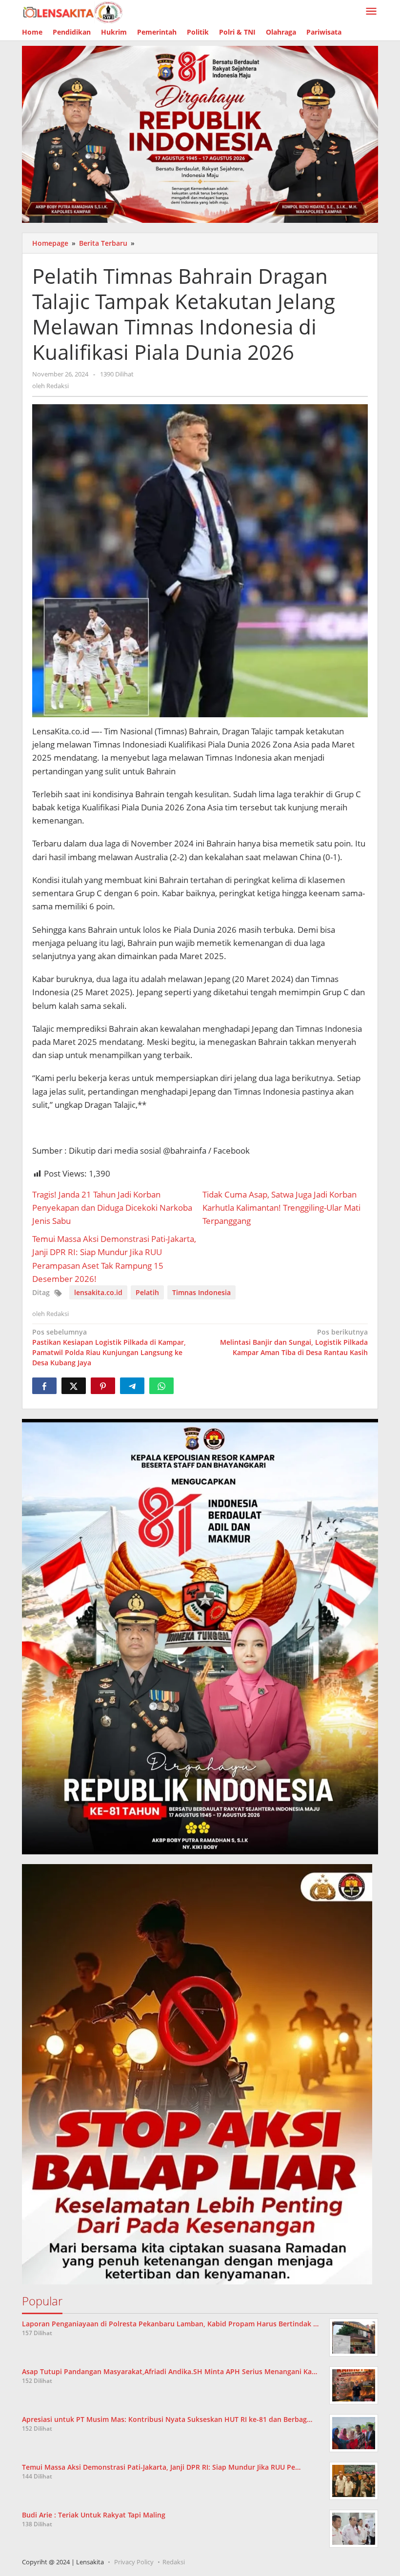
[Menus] (371, 12)
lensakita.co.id (98, 1292)
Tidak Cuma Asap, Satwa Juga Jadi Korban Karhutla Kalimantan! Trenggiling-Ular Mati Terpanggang (281, 1208)
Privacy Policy (134, 2562)
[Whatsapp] (161, 1386)
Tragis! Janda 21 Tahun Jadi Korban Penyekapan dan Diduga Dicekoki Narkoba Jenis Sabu (112, 1208)
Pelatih (147, 1292)
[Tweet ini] (74, 1386)
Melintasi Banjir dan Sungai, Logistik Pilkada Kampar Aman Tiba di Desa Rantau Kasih (294, 1342)
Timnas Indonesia (201, 1292)
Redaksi (174, 2562)
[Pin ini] (103, 1386)
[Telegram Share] (132, 1386)
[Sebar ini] (44, 1386)
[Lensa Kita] (72, 11)
